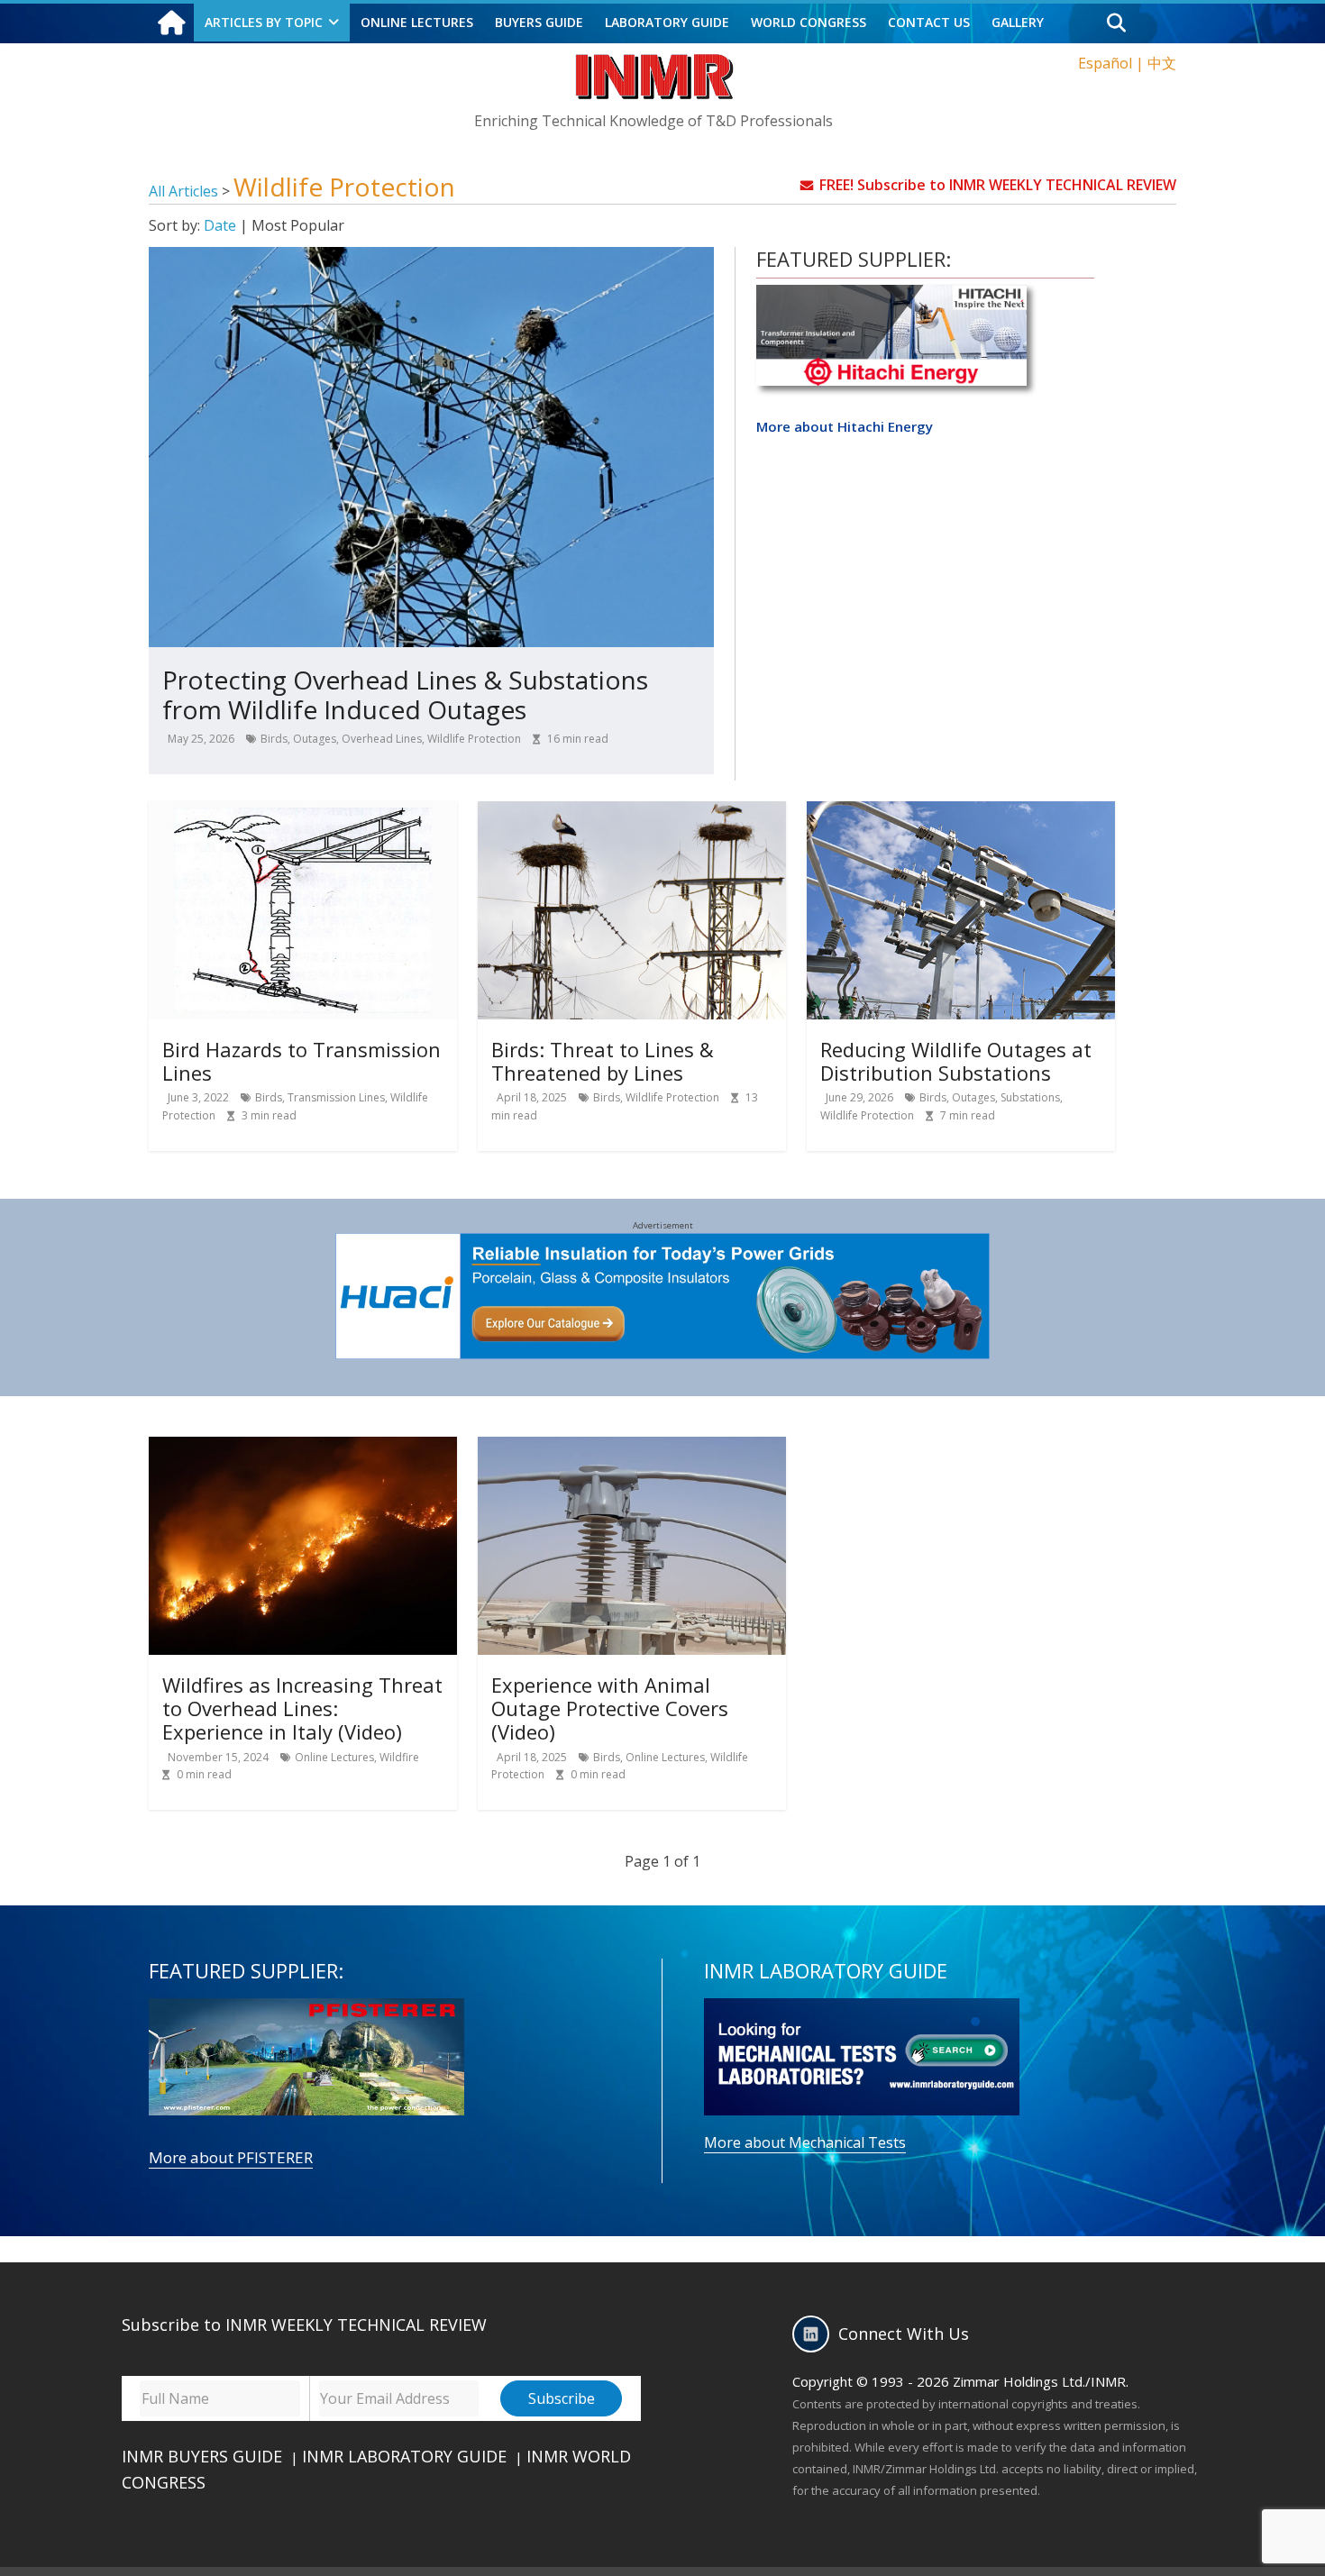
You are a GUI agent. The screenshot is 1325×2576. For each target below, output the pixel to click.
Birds (274, 739)
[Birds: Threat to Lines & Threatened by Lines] (632, 812)
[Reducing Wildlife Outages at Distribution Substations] (961, 812)
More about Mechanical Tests (805, 2142)
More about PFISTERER (231, 2157)
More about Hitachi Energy (845, 426)
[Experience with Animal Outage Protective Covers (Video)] (632, 1448)
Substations (1030, 1097)
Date (220, 225)
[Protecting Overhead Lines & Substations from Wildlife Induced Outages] (431, 258)
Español (1105, 63)
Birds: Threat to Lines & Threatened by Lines (603, 1061)
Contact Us (929, 22)
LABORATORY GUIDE (667, 22)
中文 (1162, 63)
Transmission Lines (336, 1097)
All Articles (185, 191)
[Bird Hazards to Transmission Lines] (303, 812)
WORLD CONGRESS (809, 22)
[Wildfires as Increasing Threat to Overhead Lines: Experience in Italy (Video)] (303, 1448)
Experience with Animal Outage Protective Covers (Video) (610, 1708)
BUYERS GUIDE (539, 22)
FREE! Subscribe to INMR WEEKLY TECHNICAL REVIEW (998, 185)
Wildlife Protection (474, 739)
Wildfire (399, 1757)
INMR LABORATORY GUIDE (404, 2456)
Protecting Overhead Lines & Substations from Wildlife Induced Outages (405, 695)
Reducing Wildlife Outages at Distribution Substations (956, 1061)
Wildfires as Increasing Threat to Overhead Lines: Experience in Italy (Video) (302, 1708)
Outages (315, 739)
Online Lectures (334, 1757)
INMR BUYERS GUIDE (202, 2456)
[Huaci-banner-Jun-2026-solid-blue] (663, 1244)
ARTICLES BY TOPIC (264, 22)
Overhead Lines (382, 739)
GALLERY (1018, 22)
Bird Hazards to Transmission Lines (302, 1061)
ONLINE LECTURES (417, 22)
